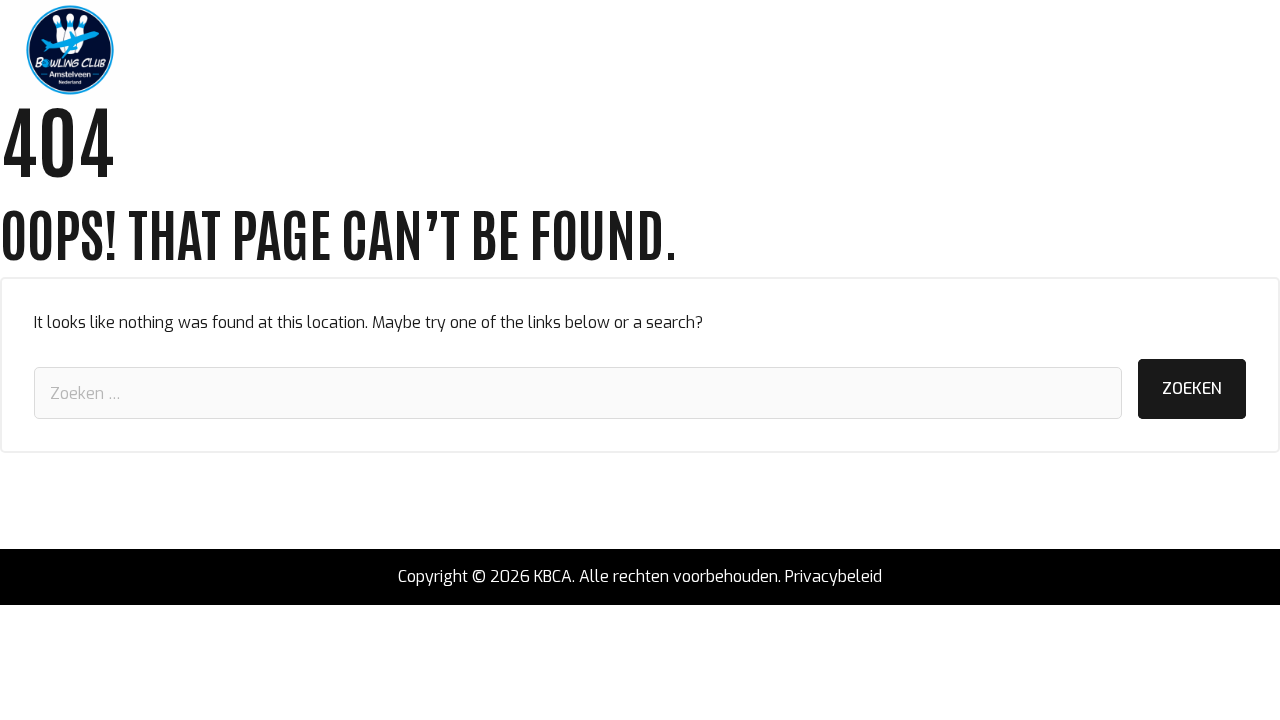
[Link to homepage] (70, 50)
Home (161, 50)
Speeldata (447, 50)
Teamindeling (332, 50)
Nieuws (230, 50)
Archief (645, 50)
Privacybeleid (833, 576)
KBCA (553, 576)
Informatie (551, 50)
